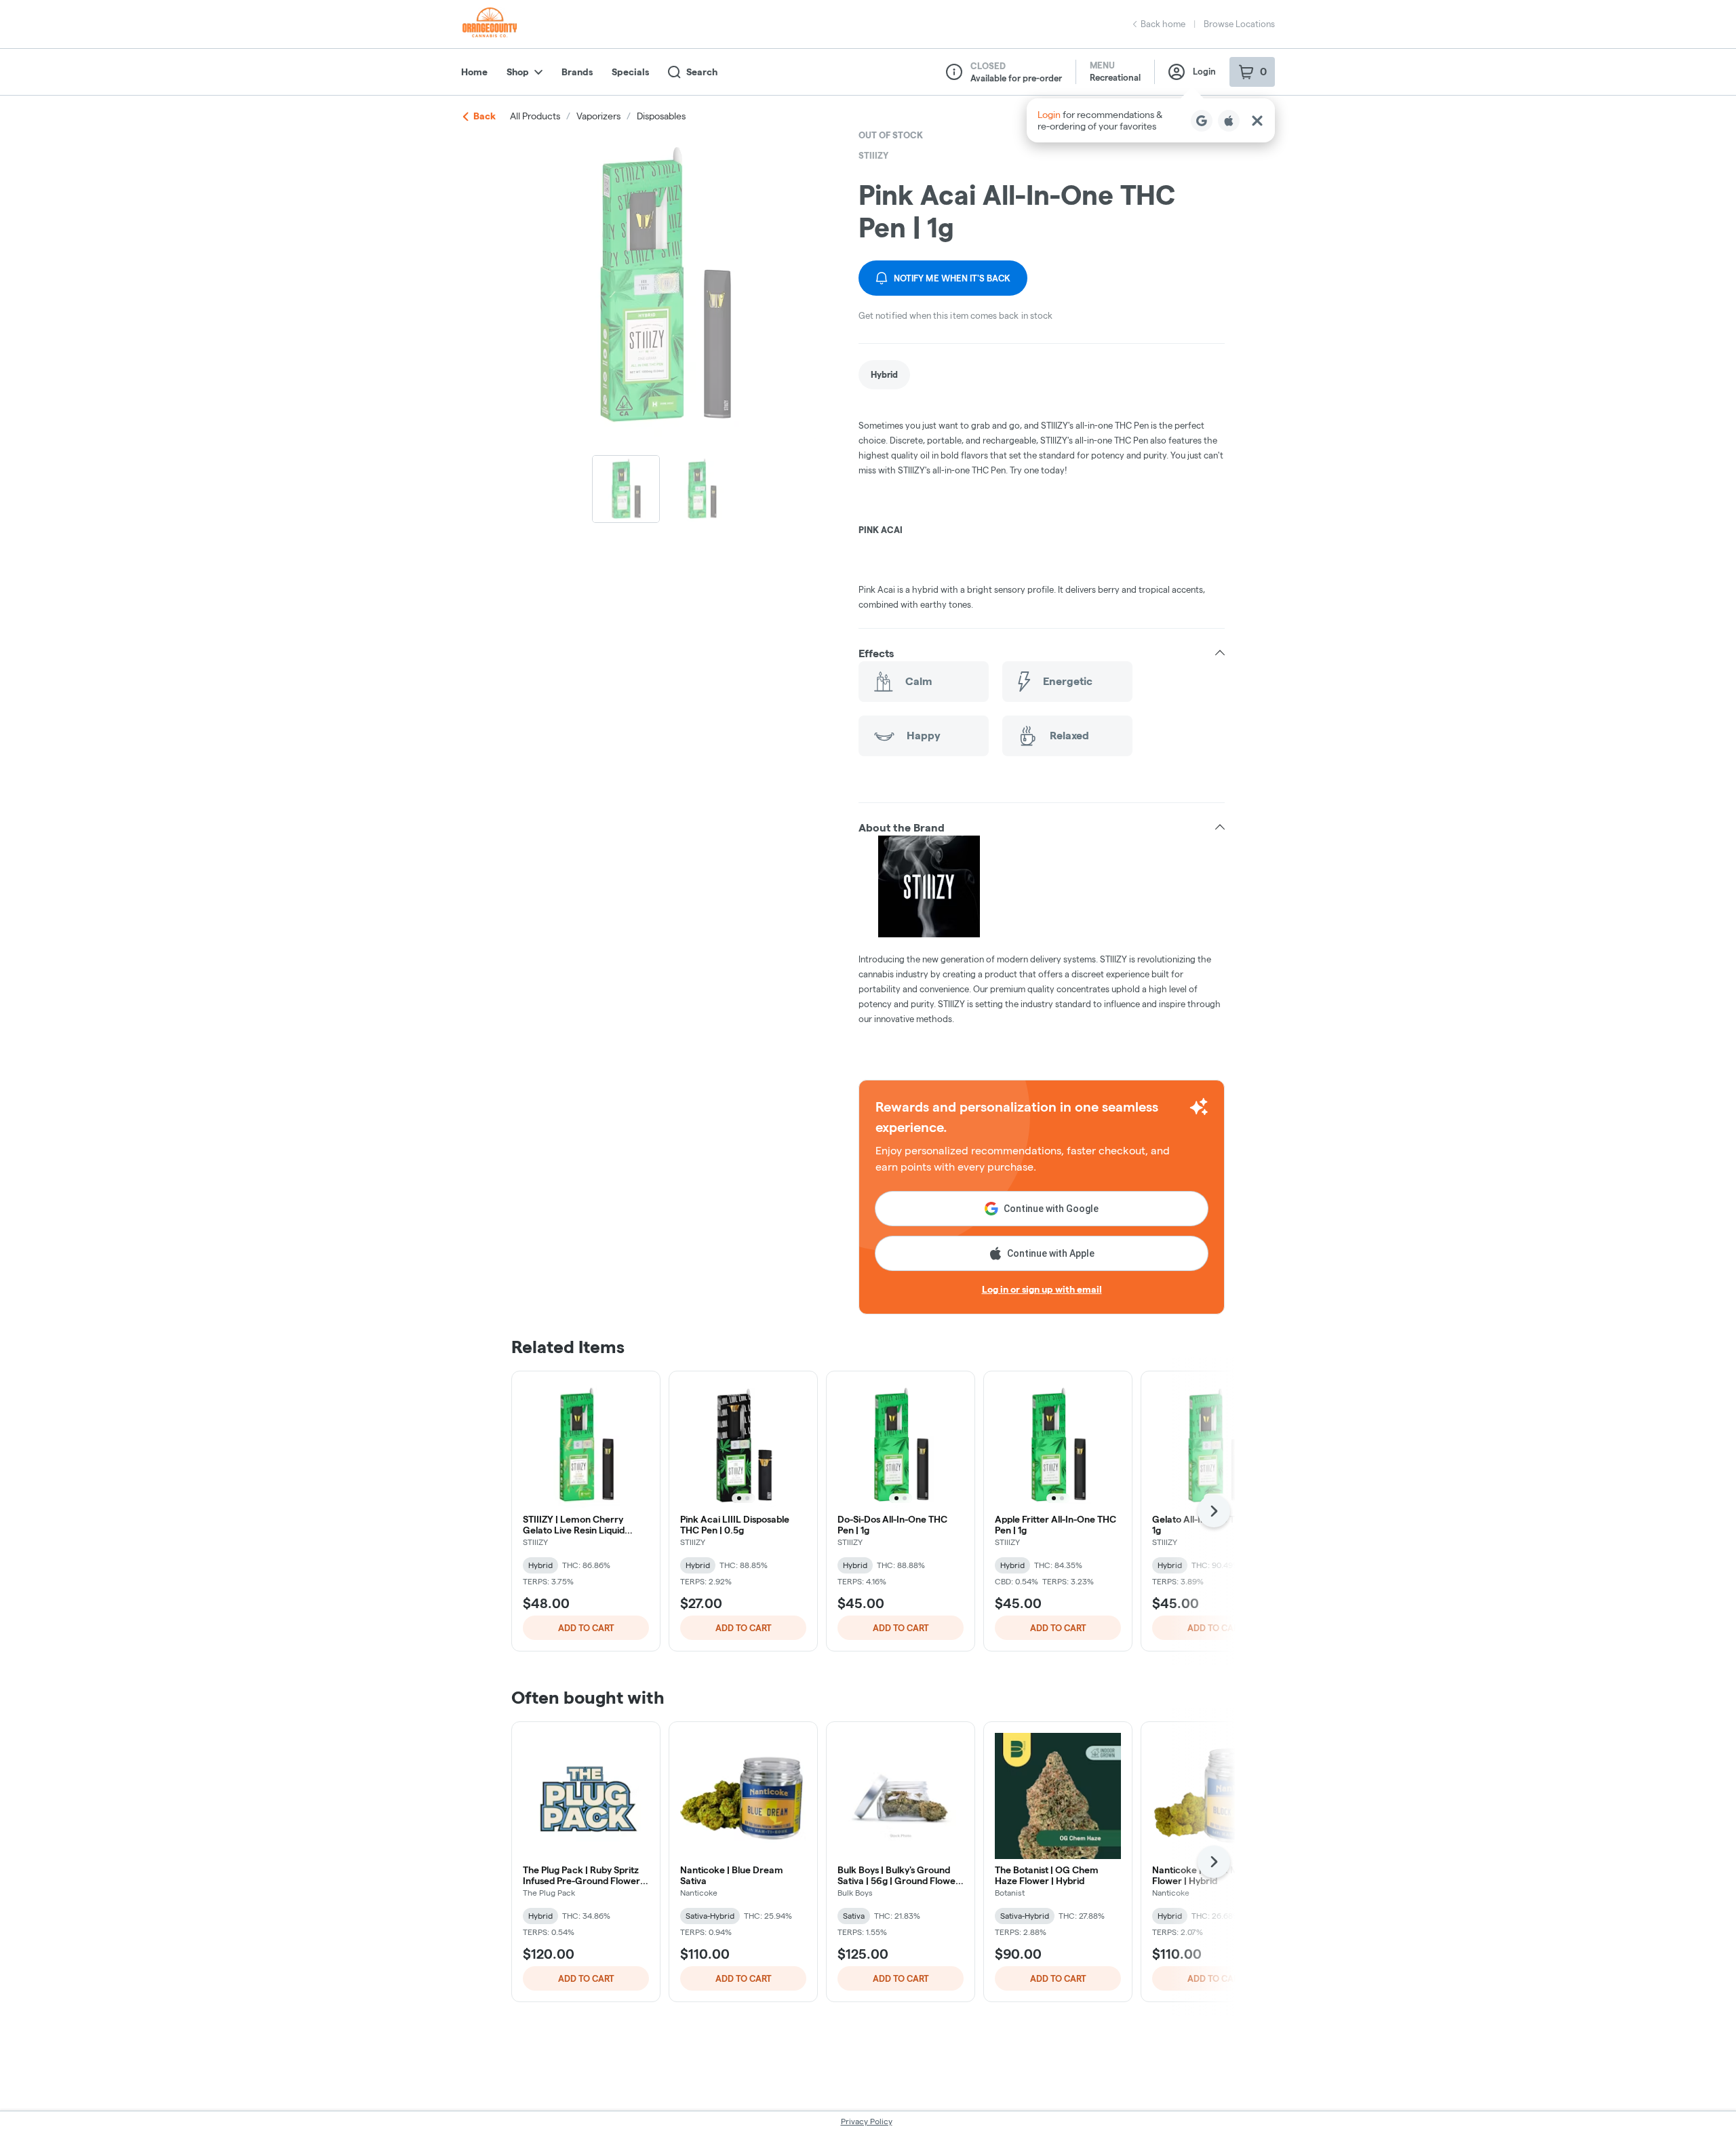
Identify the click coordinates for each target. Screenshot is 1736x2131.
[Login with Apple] (1229, 121)
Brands (577, 72)
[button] (1151, 120)
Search (702, 72)
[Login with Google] (1202, 121)
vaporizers (598, 116)
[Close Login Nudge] (1257, 121)
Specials (630, 72)
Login (1204, 71)
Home (474, 72)
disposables (661, 116)
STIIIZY (873, 155)
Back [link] (485, 116)
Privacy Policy (867, 2121)
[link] (884, 375)
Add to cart (586, 1628)
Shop (518, 72)
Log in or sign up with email (1042, 1289)
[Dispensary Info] (954, 72)
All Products (535, 116)
